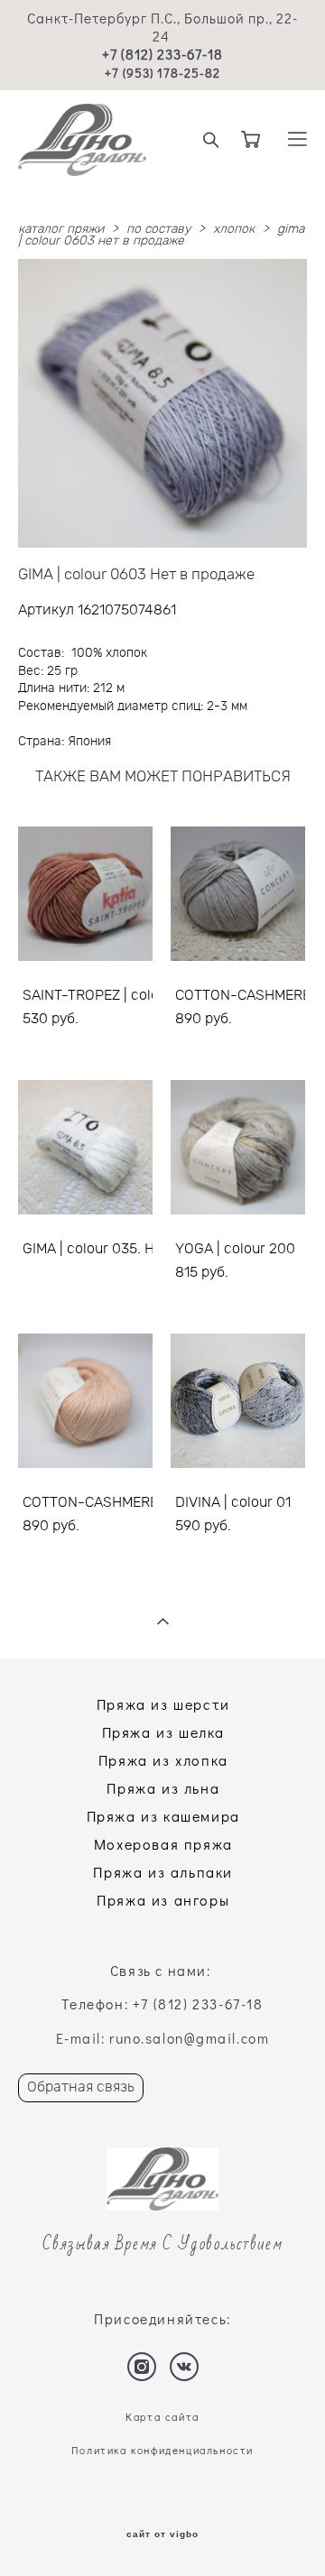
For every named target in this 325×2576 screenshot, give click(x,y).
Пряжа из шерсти (163, 1704)
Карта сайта (162, 2417)
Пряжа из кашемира (163, 1816)
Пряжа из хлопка (163, 1760)
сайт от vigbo (162, 2534)
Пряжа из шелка (163, 1732)
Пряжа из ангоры (163, 1900)
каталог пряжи (61, 229)
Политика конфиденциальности (162, 2450)
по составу (158, 229)
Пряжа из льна (163, 1788)
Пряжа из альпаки (163, 1872)
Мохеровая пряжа (163, 1844)
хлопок (234, 229)
